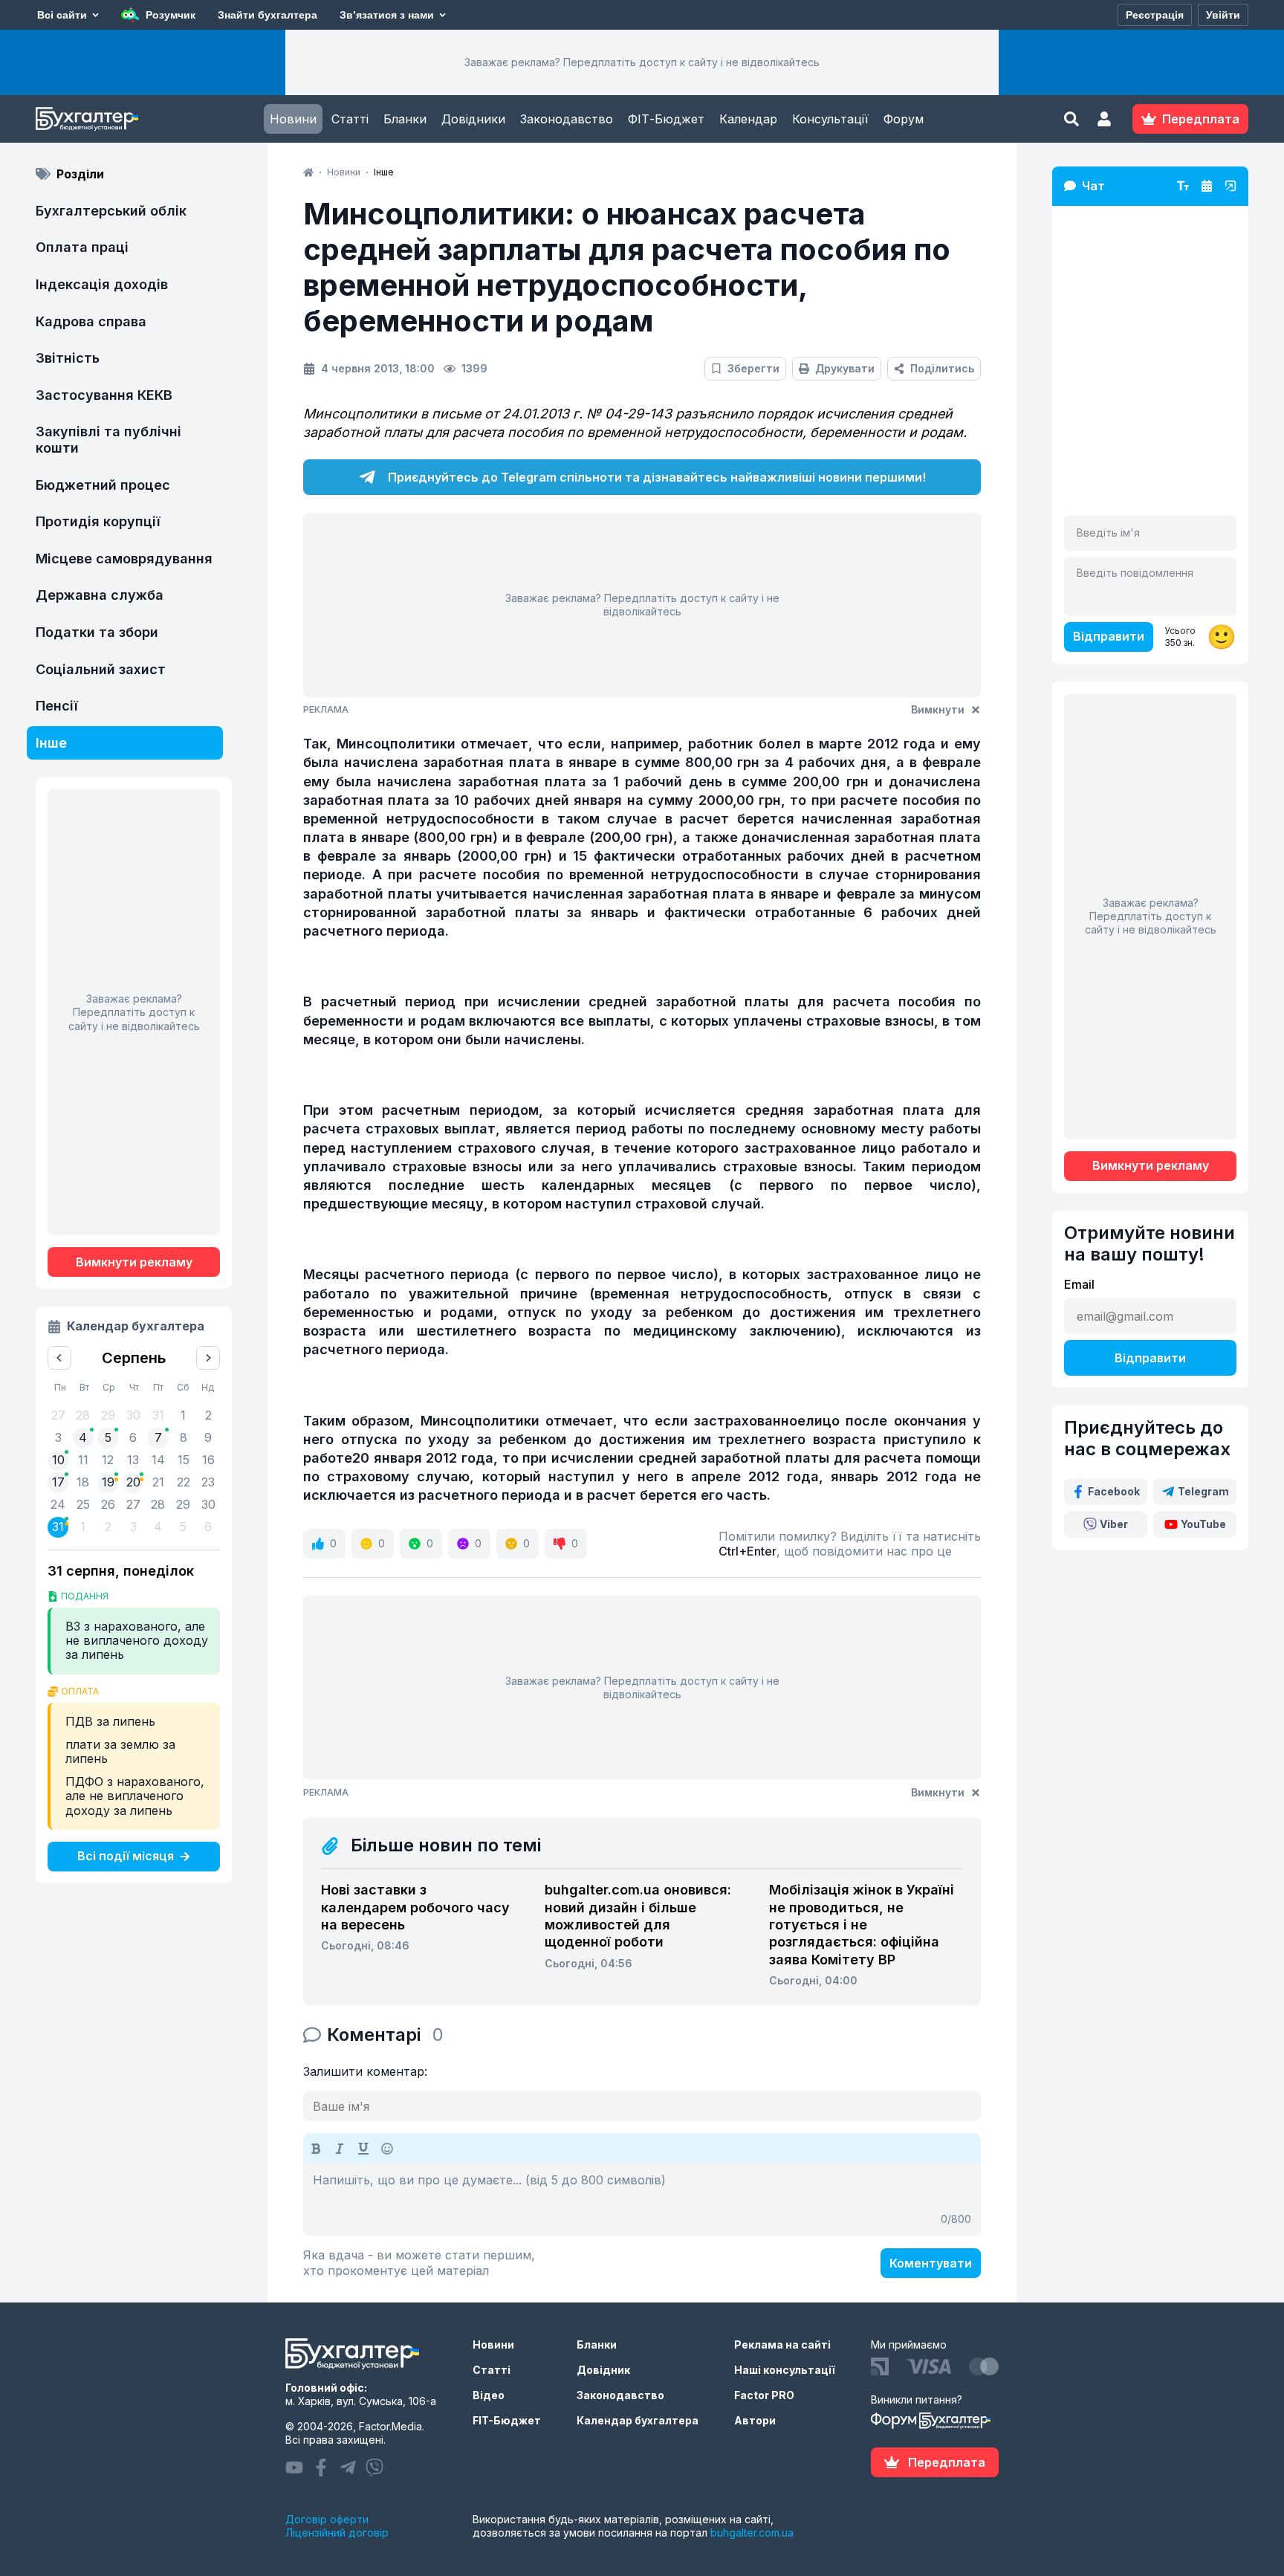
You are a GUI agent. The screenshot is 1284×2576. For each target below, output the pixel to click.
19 (108, 1482)
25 (83, 1504)
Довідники (473, 119)
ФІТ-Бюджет (666, 119)
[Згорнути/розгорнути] (1230, 186)
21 (158, 1482)
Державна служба (100, 595)
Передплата (947, 2462)
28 (158, 1504)
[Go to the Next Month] (208, 1358)
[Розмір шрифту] (1183, 186)
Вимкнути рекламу (134, 1262)
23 (208, 1482)
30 (208, 1504)
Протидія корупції (98, 521)
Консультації (830, 119)
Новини (293, 119)
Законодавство (567, 119)
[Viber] (374, 2467)
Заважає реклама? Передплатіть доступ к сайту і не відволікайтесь (642, 62)
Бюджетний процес (103, 485)
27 (133, 1504)
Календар (748, 119)
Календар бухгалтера (638, 2420)
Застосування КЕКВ (104, 395)
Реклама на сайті (782, 2344)
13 (133, 1460)
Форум (904, 119)
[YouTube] (294, 2467)
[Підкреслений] (363, 2149)
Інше (51, 743)
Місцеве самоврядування (124, 559)
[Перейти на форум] (1207, 186)
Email (1079, 1284)
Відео (489, 2395)
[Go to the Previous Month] (59, 1358)
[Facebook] (321, 2467)
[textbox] (642, 2199)
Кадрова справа (91, 321)
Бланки (405, 119)
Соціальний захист (101, 669)
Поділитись (942, 368)
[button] (1104, 119)
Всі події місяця (126, 1856)
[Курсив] (340, 2149)
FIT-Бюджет (507, 2420)
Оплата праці (82, 247)
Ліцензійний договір (337, 2533)
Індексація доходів (102, 284)
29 (183, 1504)
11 (83, 1460)
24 (58, 1504)
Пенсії (57, 706)
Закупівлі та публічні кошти (108, 440)
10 (58, 1460)
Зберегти (753, 368)
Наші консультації (785, 2370)
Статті (350, 119)
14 (158, 1460)
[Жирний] (316, 2149)
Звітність (68, 358)
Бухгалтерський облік (111, 211)
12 (108, 1460)
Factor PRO (764, 2395)
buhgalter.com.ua (752, 2533)
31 (58, 1527)
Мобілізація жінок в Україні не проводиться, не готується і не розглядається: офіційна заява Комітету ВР (862, 1925)
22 (184, 1482)
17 (58, 1482)
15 (184, 1460)
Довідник (603, 2370)
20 (133, 1482)
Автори (755, 2420)
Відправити (1109, 636)
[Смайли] (387, 2149)
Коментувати (931, 2263)
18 (83, 1482)
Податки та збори (97, 632)
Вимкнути (938, 709)
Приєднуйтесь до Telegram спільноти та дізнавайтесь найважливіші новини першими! (657, 477)
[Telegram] (348, 2467)
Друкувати (845, 368)
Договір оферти (327, 2519)
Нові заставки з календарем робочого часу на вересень (415, 1907)
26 (108, 1504)
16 (208, 1460)
